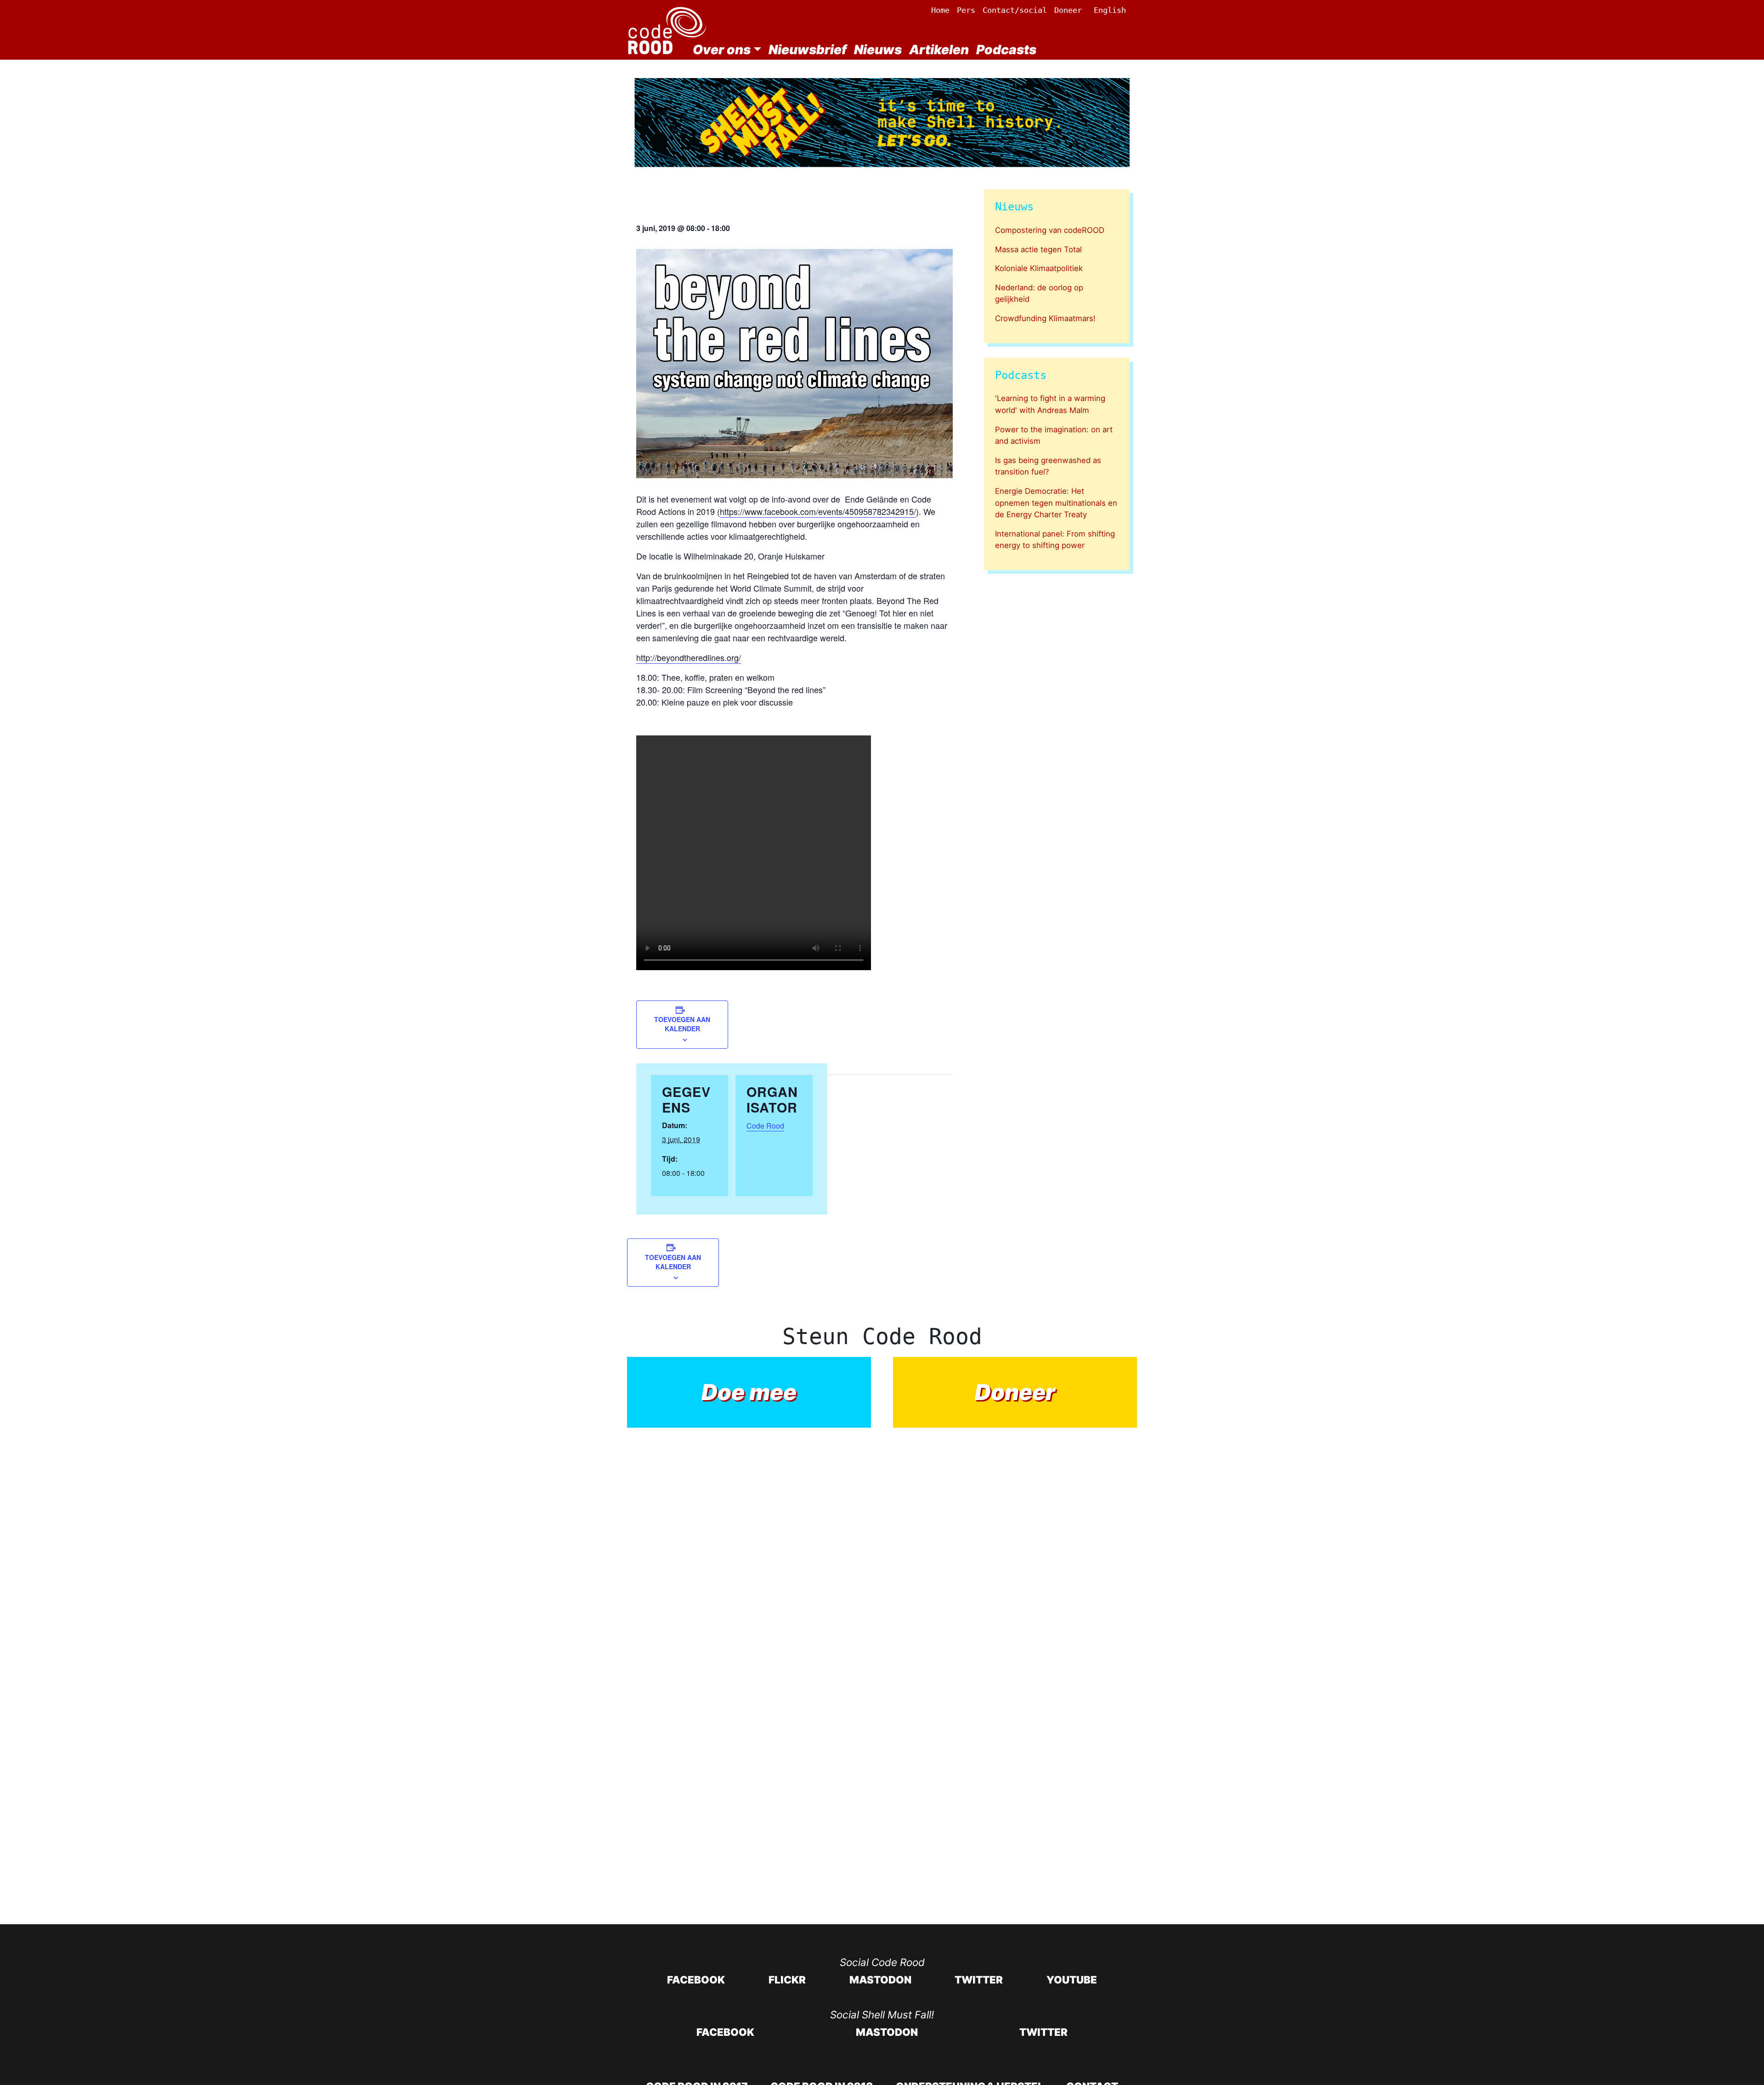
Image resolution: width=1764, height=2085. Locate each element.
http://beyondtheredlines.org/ (689, 657)
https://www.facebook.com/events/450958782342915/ (818, 511)
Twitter (979, 1980)
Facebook (696, 1980)
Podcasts (1006, 50)
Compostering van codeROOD (1050, 230)
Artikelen (939, 50)
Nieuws (878, 50)
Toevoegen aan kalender (682, 1024)
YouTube (1072, 1980)
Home (940, 10)
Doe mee (749, 1392)
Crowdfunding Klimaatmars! (1045, 318)
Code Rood (765, 1126)
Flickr (787, 1980)
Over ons (722, 50)
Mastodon (880, 1980)
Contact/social (1015, 10)
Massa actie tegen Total (1038, 249)
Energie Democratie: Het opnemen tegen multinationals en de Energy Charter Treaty (1056, 503)
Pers (966, 10)
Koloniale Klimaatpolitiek (1039, 268)
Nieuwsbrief (808, 50)
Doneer (1068, 10)
